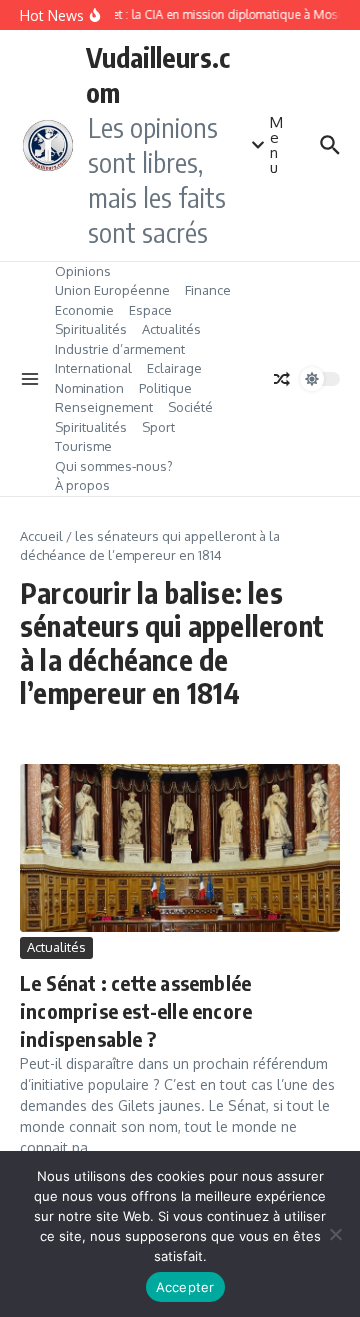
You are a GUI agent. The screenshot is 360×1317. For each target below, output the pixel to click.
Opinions (83, 271)
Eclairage (174, 368)
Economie (84, 310)
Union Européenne (112, 290)
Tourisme (83, 446)
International (93, 368)
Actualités (171, 329)
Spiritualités (91, 329)
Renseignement (104, 407)
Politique (165, 388)
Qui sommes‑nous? (114, 466)
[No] (335, 1234)
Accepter (185, 1287)
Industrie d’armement (120, 349)
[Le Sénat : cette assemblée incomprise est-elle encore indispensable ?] (180, 848)
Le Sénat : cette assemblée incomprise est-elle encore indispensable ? (136, 1010)
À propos (82, 485)
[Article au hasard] (282, 379)
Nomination (89, 388)
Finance (208, 290)
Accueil (41, 536)
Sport (158, 427)
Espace (150, 310)
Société (190, 407)
